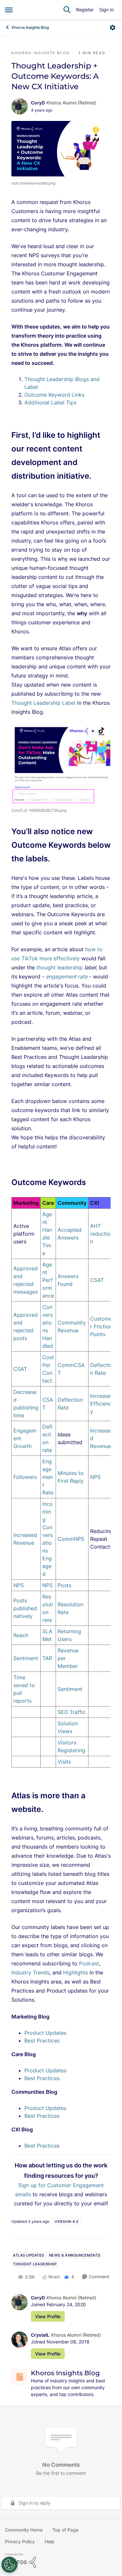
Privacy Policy (20, 2541)
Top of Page (65, 2530)
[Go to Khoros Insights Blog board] (20, 2377)
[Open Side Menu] (9, 10)
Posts (64, 1585)
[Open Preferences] (9, 2565)
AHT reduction (100, 1234)
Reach (21, 1635)
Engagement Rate (48, 1477)
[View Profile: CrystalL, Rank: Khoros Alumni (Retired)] (20, 2340)
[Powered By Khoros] (61, 2560)
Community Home (24, 2530)
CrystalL (40, 2335)
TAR (47, 1658)
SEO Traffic (72, 1712)
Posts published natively (25, 1608)
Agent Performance (48, 1280)
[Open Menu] (113, 28)
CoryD (38, 103)
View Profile (48, 2316)
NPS (95, 1477)
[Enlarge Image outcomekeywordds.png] (61, 149)
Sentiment (26, 1658)
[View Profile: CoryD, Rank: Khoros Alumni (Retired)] (20, 106)
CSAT (97, 1280)
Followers (25, 1477)
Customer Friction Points (101, 1326)
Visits (64, 1762)
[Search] (67, 10)
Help (49, 2541)
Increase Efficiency (101, 1404)
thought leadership (60, 967)
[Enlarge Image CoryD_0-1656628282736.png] (61, 764)
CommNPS (71, 1539)
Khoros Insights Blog (30, 27)
